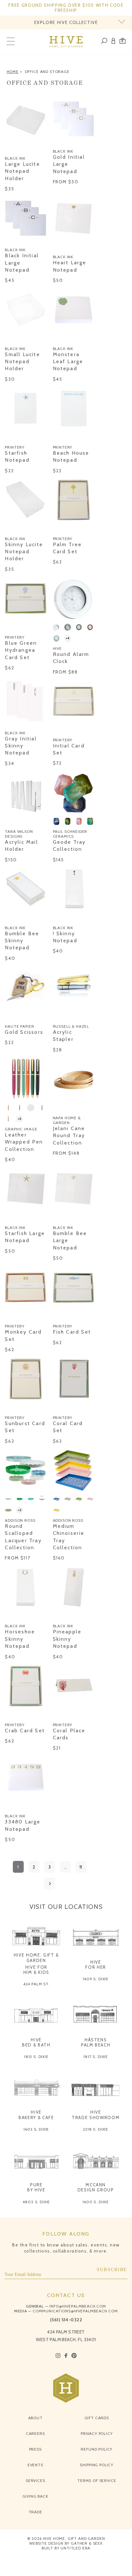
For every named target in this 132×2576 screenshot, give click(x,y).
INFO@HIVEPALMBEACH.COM (78, 2306)
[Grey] (68, 1499)
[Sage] (8, 1510)
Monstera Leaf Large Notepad (68, 362)
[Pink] (90, 1499)
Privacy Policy (97, 2433)
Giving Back (35, 2496)
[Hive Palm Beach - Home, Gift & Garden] (66, 42)
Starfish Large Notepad (25, 1237)
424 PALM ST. (36, 1984)
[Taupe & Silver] (79, 627)
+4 (68, 638)
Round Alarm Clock (71, 658)
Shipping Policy (97, 2465)
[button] (123, 42)
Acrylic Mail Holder (21, 845)
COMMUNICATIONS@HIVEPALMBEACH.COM (75, 2311)
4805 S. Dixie (36, 2202)
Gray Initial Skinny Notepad (21, 746)
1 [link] (18, 1867)
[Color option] (8, 148)
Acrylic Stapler (63, 1036)
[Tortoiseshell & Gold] (90, 627)
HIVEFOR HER (96, 1965)
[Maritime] (31, 1108)
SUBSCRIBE (112, 2270)
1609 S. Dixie (96, 1979)
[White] (42, 1499)
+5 (20, 1119)
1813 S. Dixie (36, 2057)
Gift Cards (97, 2418)
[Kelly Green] (20, 1108)
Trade (35, 2512)
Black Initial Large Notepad (22, 263)
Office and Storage (47, 72)
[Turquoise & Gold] (56, 638)
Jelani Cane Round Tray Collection (69, 1136)
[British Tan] (8, 1108)
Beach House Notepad (71, 456)
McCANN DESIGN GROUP (96, 2187)
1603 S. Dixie (36, 2129)
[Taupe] (8, 1119)
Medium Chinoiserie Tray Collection (69, 1537)
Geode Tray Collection (69, 845)
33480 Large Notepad (23, 1825)
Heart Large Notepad (70, 266)
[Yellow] (56, 1510)
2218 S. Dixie (96, 2129)
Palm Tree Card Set (67, 548)
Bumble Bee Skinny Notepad (22, 941)
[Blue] (42, 1108)
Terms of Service (97, 2480)
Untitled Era (75, 2548)
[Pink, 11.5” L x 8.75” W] (79, 821)
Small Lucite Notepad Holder (22, 362)
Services (35, 2480)
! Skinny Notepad (65, 937)
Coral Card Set (68, 1427)
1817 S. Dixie (96, 2057)
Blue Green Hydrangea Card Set (21, 650)
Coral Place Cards (69, 1734)
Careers (35, 2433)
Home (13, 72)
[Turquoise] (31, 1499)
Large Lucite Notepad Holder (22, 171)
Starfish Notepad (17, 456)
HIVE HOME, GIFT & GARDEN (36, 1958)
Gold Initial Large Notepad (69, 164)
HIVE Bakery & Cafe (36, 2115)
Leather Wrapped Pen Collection (24, 1142)
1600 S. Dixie (96, 2202)
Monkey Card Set (23, 1335)
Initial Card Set (69, 749)
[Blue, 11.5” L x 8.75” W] (56, 821)
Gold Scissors (24, 1032)
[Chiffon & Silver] (68, 627)
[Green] (79, 1499)
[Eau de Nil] (8, 1499)
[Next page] (50, 1883)
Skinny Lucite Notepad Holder (24, 552)
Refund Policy (97, 2449)
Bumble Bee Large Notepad (70, 1240)
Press (35, 2449)
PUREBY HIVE (36, 2187)
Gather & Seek (87, 2543)
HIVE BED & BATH (36, 2042)
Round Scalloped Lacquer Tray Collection (23, 1537)
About (35, 2418)
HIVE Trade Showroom (96, 2115)
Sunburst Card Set (25, 1427)
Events (35, 2465)
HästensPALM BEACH (96, 2042)
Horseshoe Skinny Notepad (20, 1639)
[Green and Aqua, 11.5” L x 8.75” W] (90, 821)
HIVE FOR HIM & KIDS (37, 1970)
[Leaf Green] (20, 1499)
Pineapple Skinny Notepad (67, 1639)
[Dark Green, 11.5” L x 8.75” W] (68, 821)
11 (81, 1867)
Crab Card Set (25, 1731)
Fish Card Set (72, 1332)
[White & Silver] (56, 627)
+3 (20, 1510)
